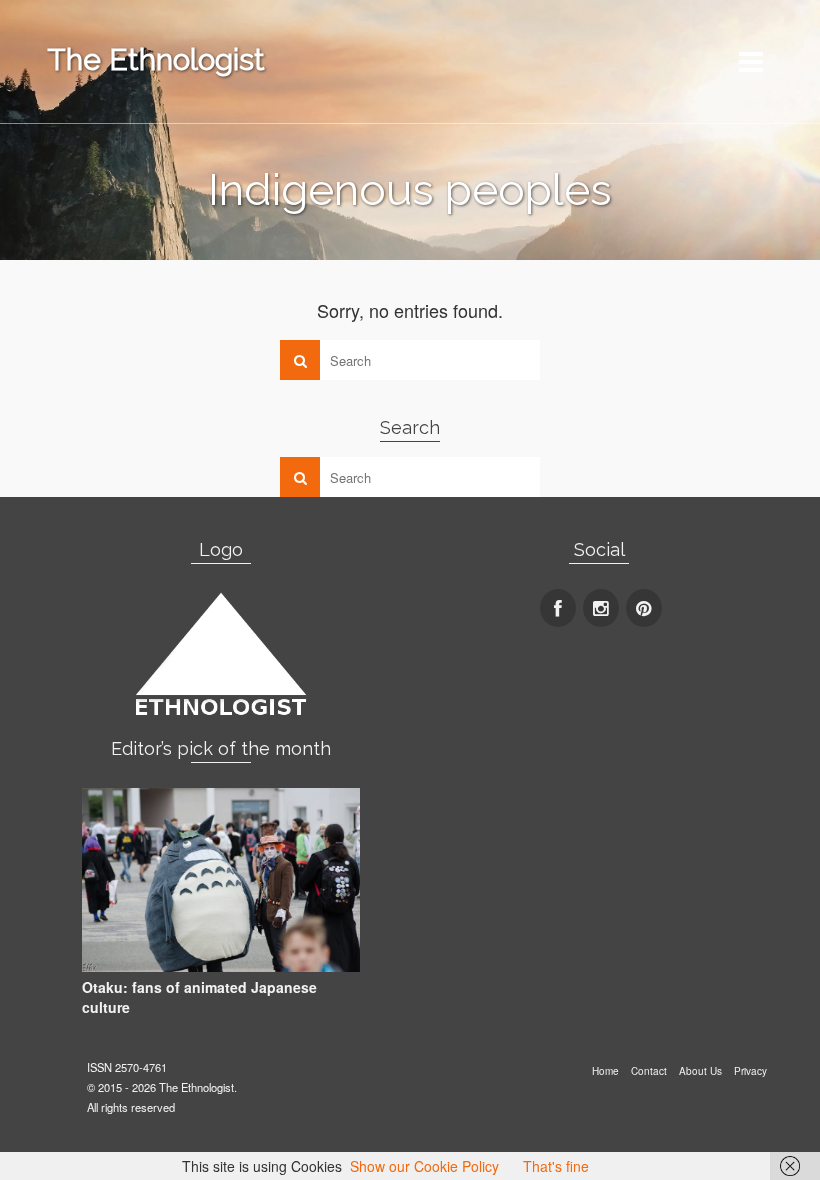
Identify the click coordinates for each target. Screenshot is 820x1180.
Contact (649, 1071)
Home (605, 1071)
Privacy (750, 1071)
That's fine (556, 1166)
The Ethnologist (156, 59)
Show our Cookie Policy (424, 1166)
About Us (700, 1071)
